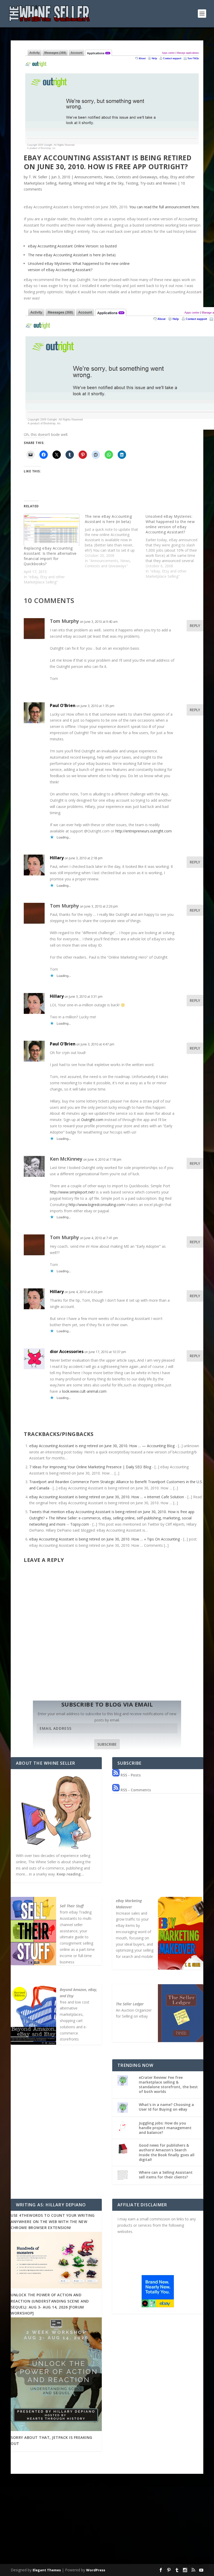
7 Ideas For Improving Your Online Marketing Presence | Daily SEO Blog (90, 1467)
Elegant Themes (47, 2570)
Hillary (57, 858)
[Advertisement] (107, 2523)
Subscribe (107, 1744)
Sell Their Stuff (72, 1906)
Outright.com (92, 1120)
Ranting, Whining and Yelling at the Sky (91, 183)
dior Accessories (67, 1351)
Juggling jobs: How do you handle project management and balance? (165, 2128)
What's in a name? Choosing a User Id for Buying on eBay (166, 2107)
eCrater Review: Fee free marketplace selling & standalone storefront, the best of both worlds (168, 2085)
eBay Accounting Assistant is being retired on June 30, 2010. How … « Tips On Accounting (105, 1539)
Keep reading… (70, 1874)
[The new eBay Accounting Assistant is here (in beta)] (115, 541)
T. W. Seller (38, 177)
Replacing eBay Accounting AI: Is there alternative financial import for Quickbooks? (50, 556)
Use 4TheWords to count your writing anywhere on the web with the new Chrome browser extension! (53, 2221)
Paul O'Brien (63, 705)
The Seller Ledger (130, 2004)
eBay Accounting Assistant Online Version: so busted (72, 246)
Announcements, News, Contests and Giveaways (116, 177)
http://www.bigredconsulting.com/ (97, 1205)
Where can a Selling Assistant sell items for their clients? (166, 2175)
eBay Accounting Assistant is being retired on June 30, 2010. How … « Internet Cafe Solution (107, 1497)
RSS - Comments (135, 1790)
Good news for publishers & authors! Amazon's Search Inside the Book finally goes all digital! (167, 2152)
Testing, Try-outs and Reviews (151, 183)
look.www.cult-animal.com (84, 1391)
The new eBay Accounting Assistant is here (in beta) (72, 255)
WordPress (96, 2570)
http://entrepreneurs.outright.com (144, 831)
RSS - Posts (130, 1775)
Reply (195, 626)
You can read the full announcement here (164, 207)
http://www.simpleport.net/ (72, 1192)
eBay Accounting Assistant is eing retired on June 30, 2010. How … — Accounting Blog (102, 1446)
